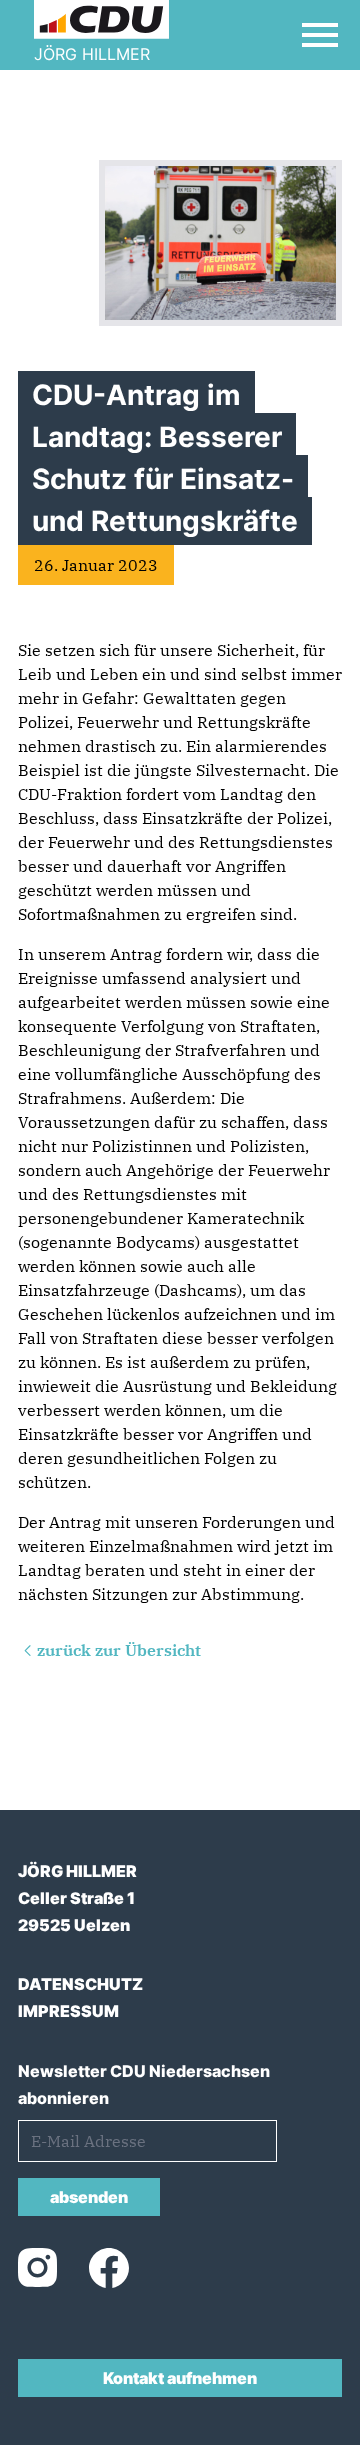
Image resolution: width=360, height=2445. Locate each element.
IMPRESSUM (68, 2011)
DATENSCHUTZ (80, 1984)
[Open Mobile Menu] (320, 35)
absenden (89, 2197)
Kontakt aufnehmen (180, 2378)
